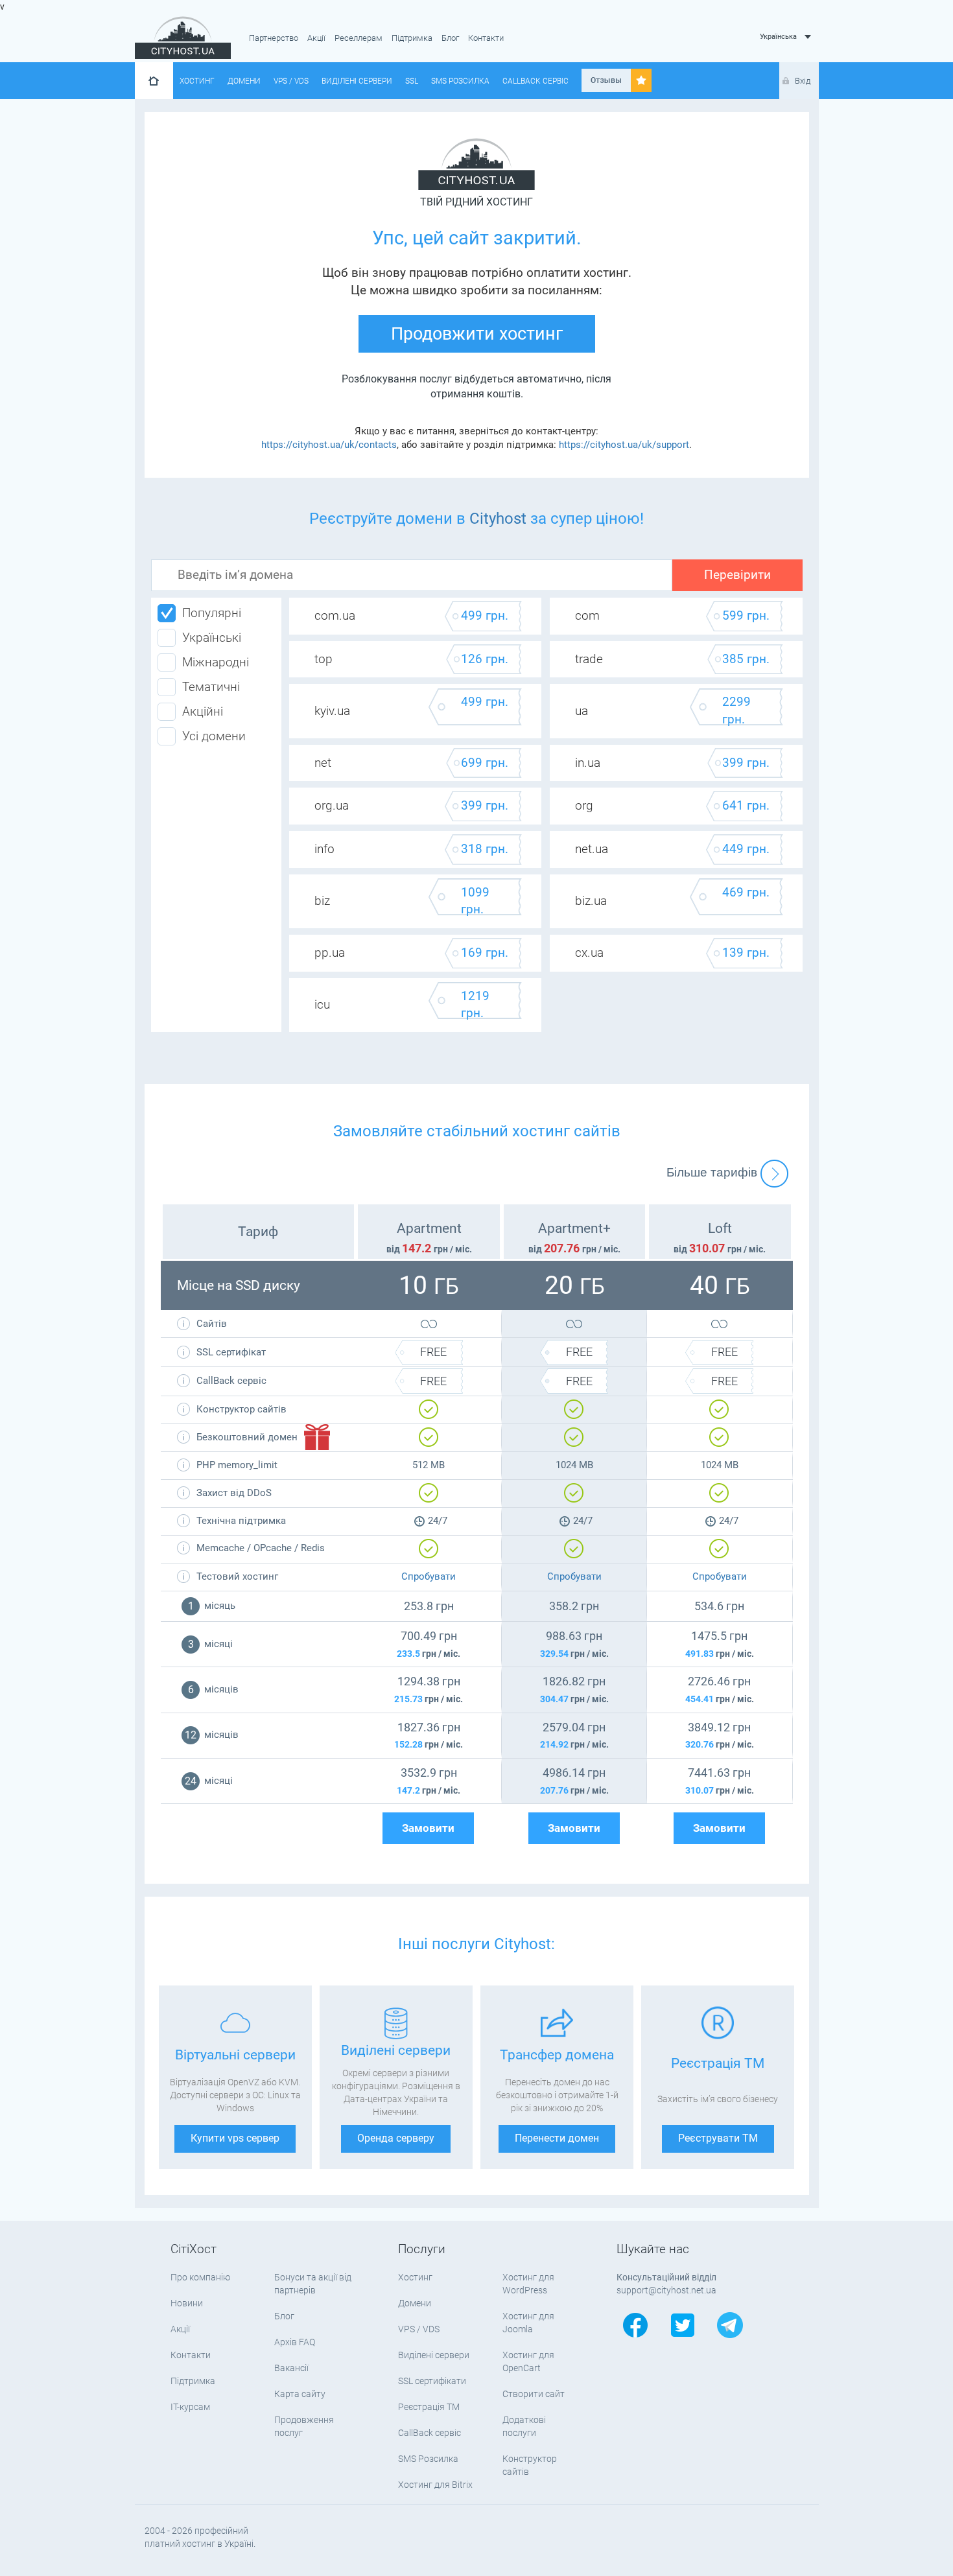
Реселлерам (359, 38)
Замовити (428, 1828)
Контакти (486, 38)
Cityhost (498, 519)
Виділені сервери (357, 81)
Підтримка (412, 38)
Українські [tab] (212, 638)
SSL (412, 81)
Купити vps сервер (235, 2138)
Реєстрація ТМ (429, 2407)
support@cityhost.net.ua (666, 2290)
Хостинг (197, 81)
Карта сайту (300, 2394)
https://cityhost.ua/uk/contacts (329, 445)
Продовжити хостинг (477, 334)
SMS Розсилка (460, 81)
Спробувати (429, 1576)
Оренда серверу (396, 2138)
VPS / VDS (291, 81)
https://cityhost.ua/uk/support (624, 445)
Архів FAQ (295, 2342)
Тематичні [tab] (211, 687)
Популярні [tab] (212, 613)
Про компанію (200, 2277)
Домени (244, 81)
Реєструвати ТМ (718, 2138)
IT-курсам (190, 2407)
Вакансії (291, 2368)
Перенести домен (557, 2138)
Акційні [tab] (203, 712)
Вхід (803, 81)
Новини (187, 2303)
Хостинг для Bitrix (435, 2485)
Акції (316, 38)
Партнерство (274, 38)
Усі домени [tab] (214, 736)
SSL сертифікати (432, 2381)
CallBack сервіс (535, 81)
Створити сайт (534, 2394)
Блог (450, 38)
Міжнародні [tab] (216, 662)
